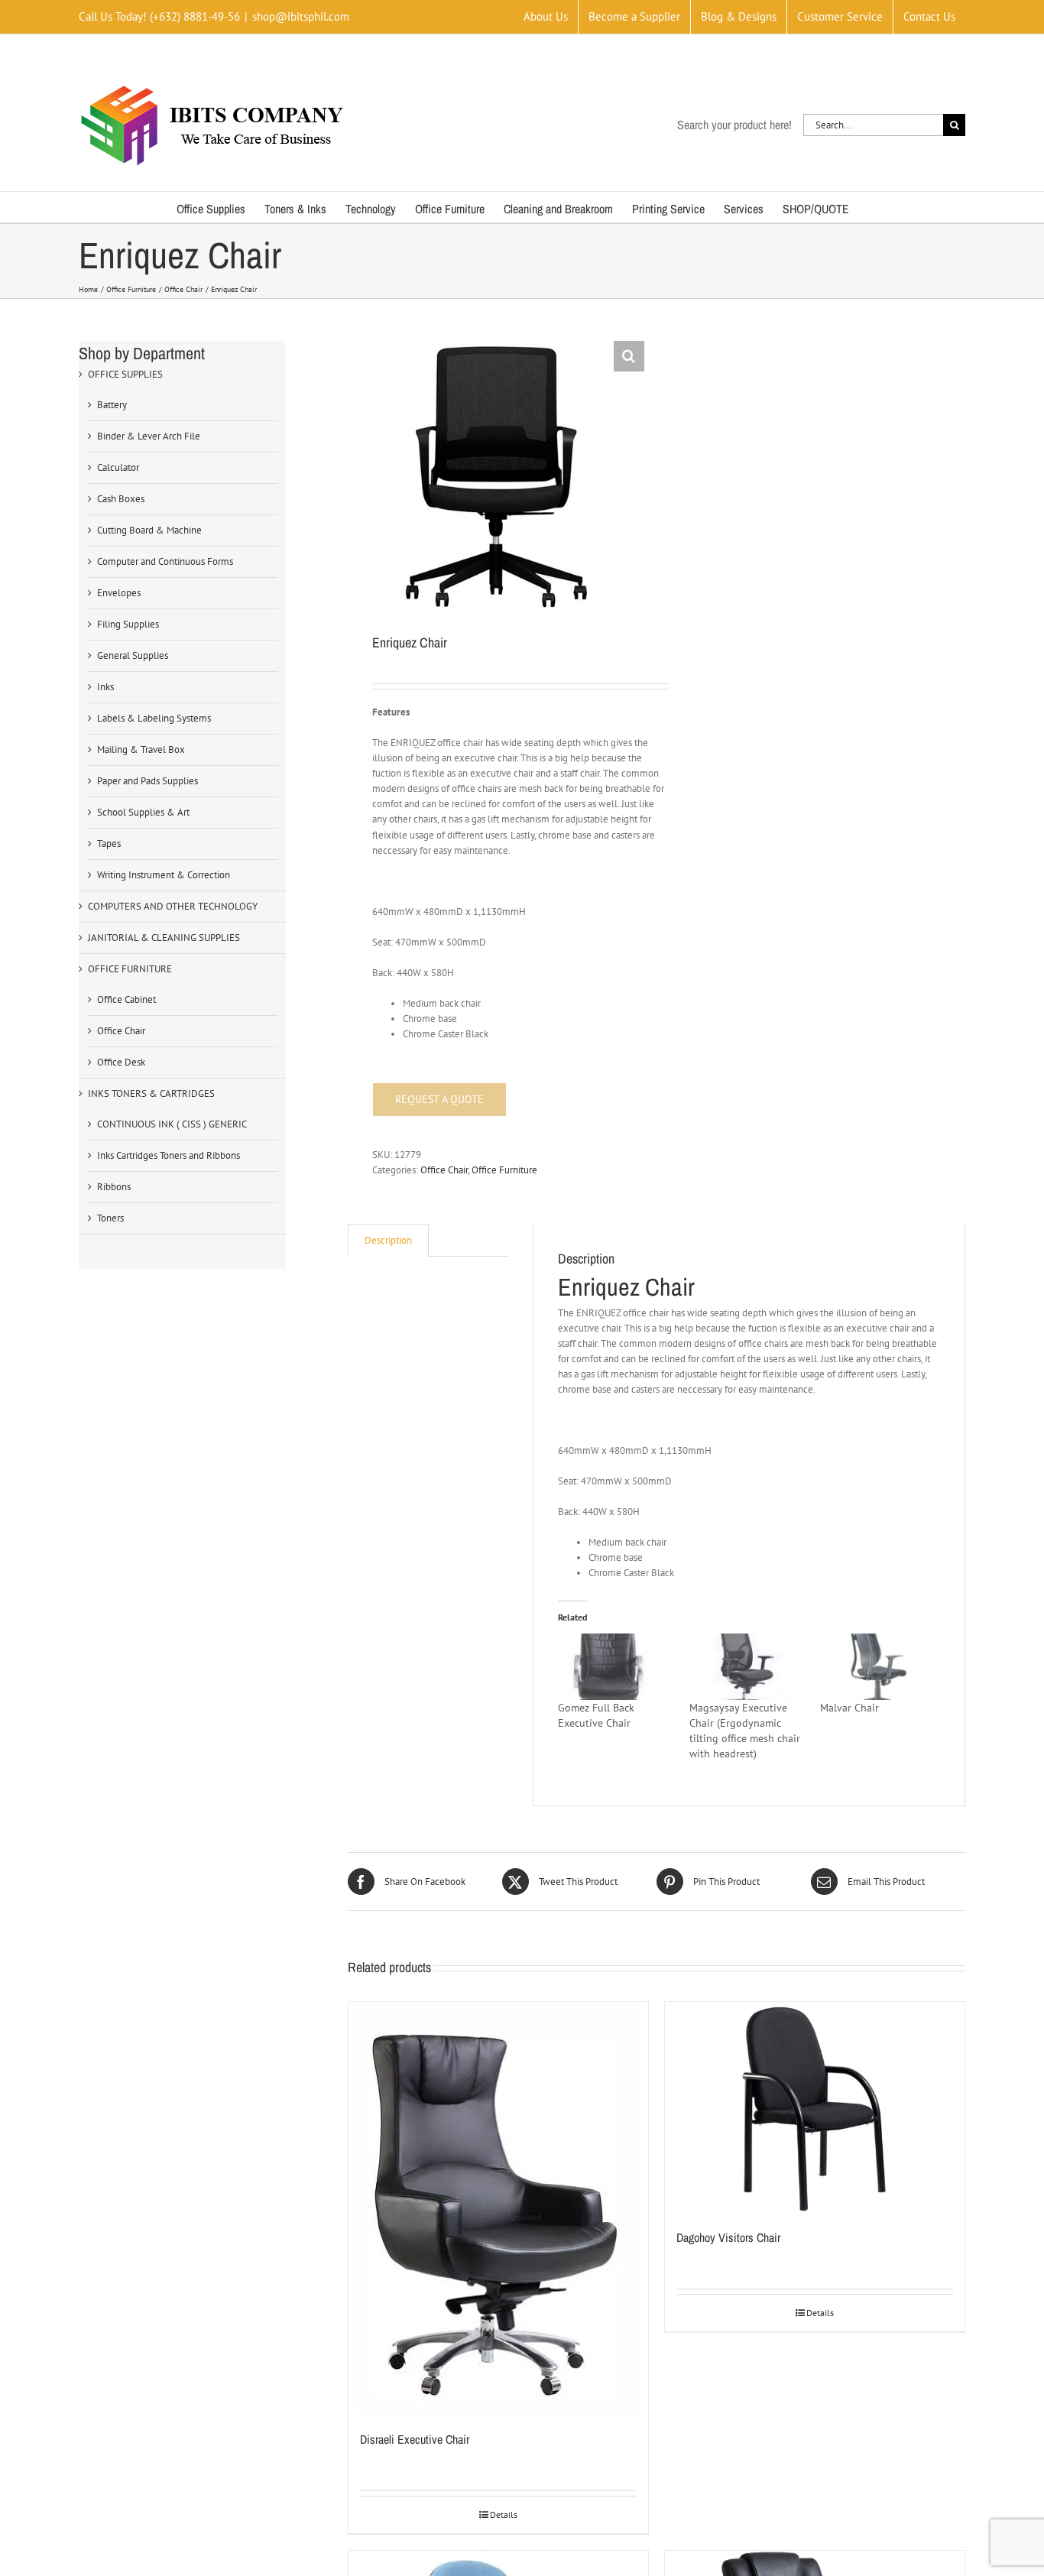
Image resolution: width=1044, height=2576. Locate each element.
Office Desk (121, 1062)
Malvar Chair (849, 1708)
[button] (629, 356)
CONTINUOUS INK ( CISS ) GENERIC (172, 1124)
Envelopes (119, 593)
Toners (110, 1218)
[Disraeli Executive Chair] (498, 2208)
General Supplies (133, 655)
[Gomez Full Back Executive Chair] (616, 1666)
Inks (105, 687)
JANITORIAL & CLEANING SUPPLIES (164, 938)
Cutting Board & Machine (149, 530)
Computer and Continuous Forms (165, 561)
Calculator (118, 467)
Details (504, 2514)
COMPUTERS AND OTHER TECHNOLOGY (173, 906)
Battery (112, 405)
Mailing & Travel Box (141, 749)
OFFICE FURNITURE (130, 969)
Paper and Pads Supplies (148, 781)
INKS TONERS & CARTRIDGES (151, 1093)
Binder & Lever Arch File (149, 436)
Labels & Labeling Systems (154, 718)
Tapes (109, 844)
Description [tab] (388, 1240)
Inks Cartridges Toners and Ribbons (169, 1155)
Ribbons (114, 1187)
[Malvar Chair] (878, 1666)
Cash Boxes (121, 499)
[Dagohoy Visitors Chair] (815, 2107)
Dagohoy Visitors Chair (728, 2237)
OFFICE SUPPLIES (125, 374)
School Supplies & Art (143, 812)
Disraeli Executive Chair (415, 2439)
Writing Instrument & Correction (164, 875)
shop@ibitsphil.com (301, 16)
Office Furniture (504, 1170)
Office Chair (444, 1170)
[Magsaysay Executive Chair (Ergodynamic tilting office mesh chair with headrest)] (747, 1666)
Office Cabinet (126, 999)
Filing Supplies (128, 624)
